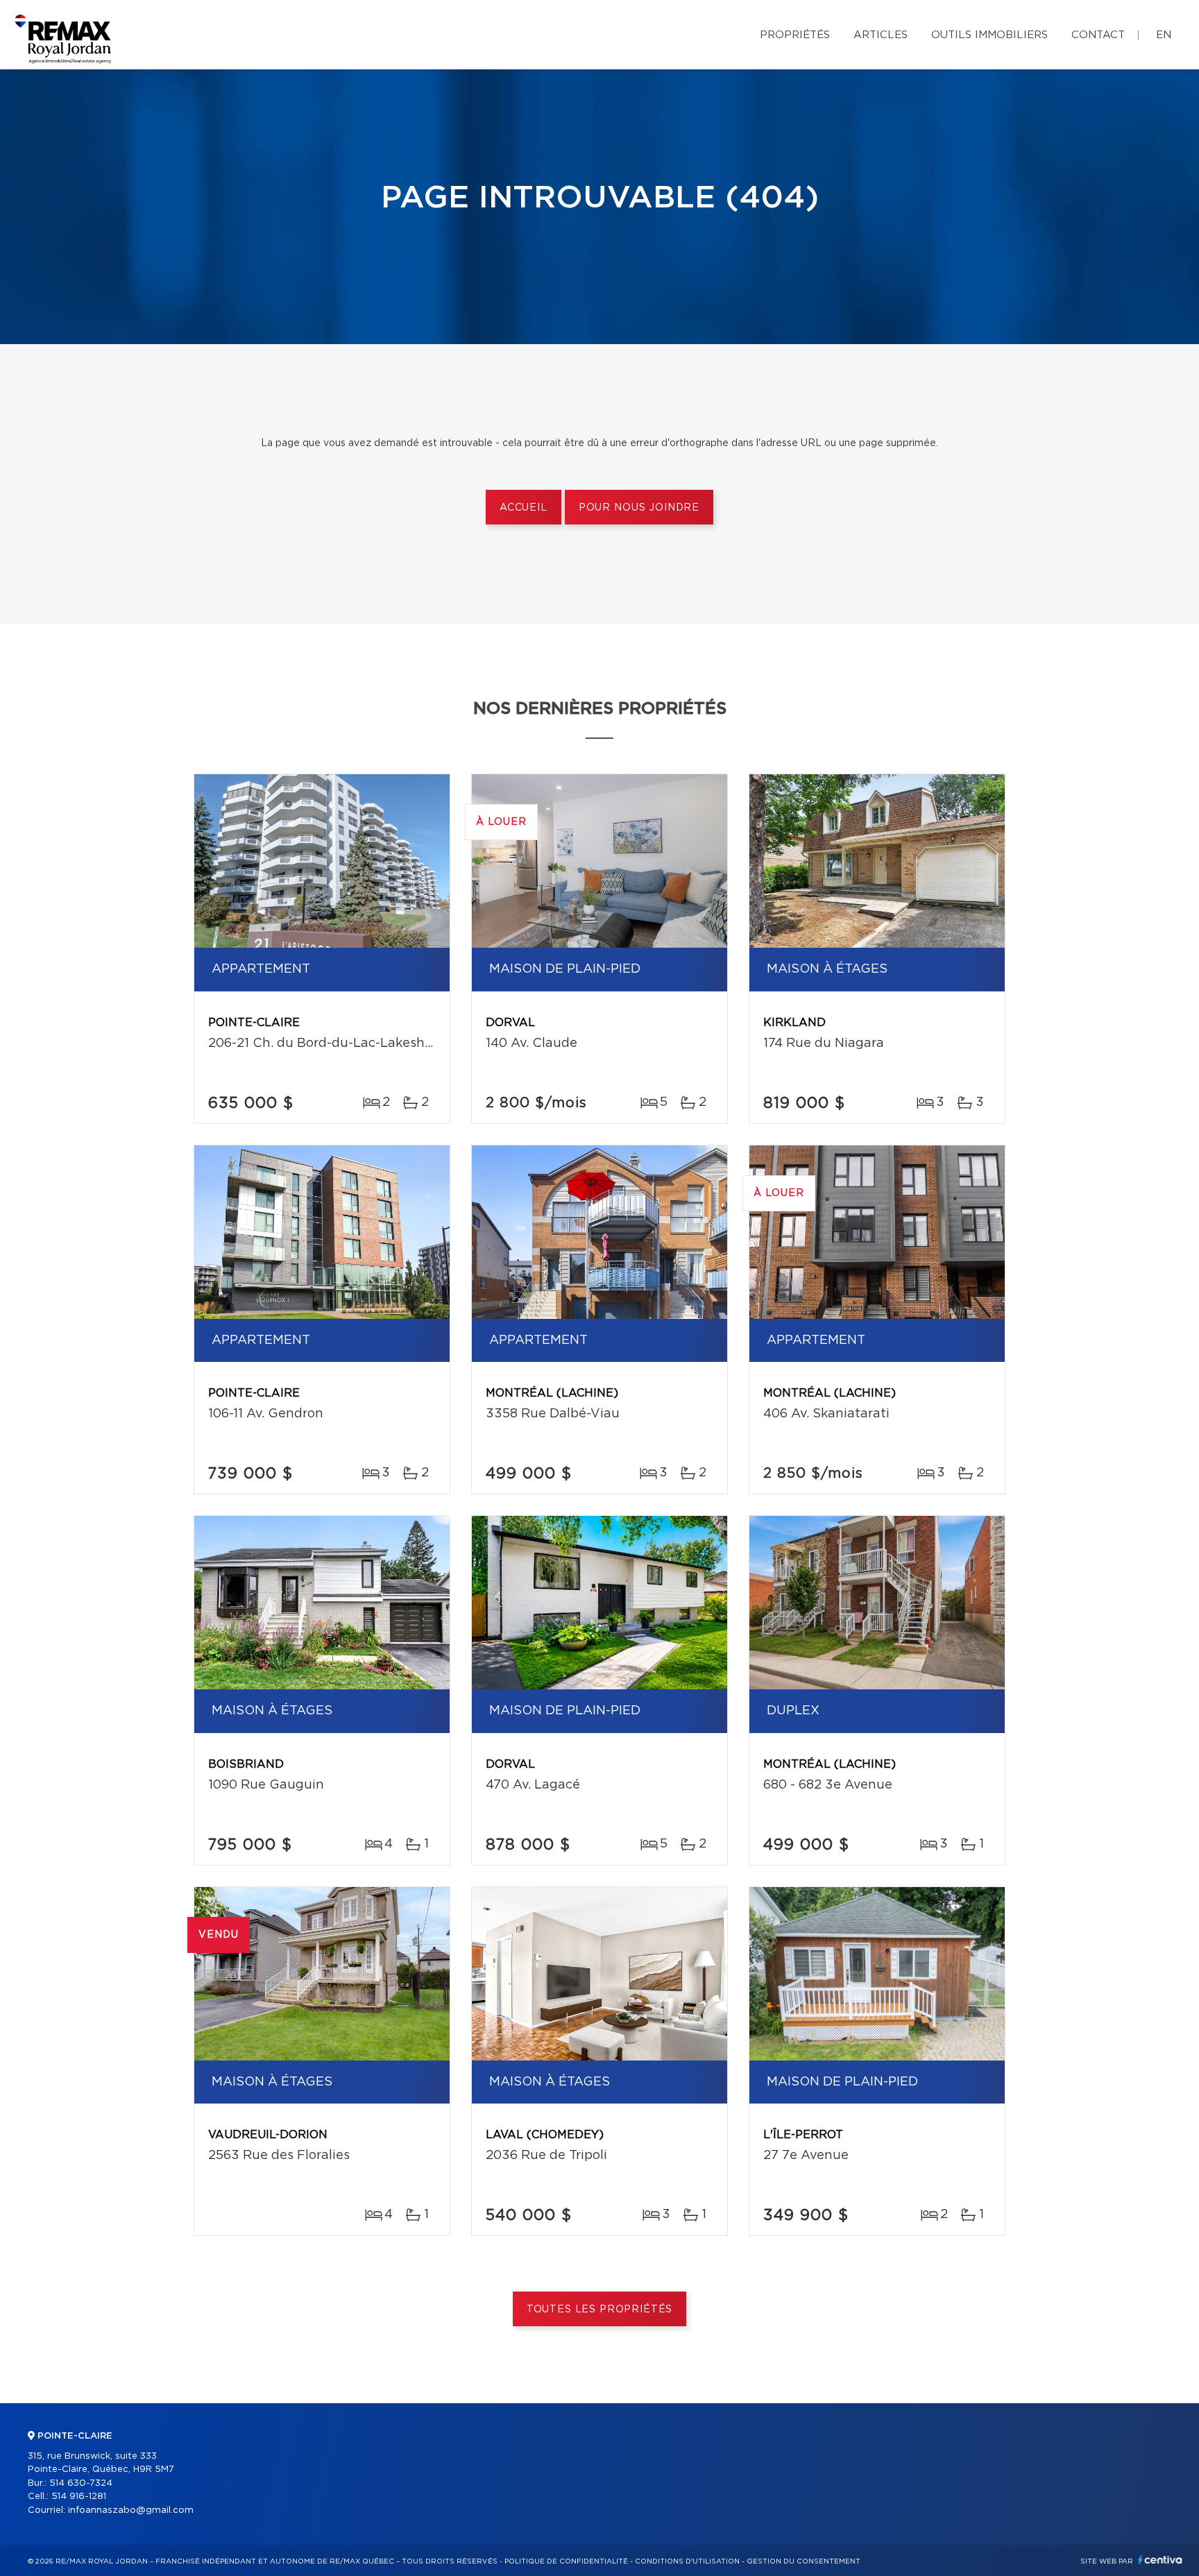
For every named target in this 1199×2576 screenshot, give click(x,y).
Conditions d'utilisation (687, 2561)
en (1164, 35)
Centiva (1160, 2560)
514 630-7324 (81, 2483)
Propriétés (795, 35)
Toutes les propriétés (600, 2310)
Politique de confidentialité (566, 2561)
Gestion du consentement (803, 2561)
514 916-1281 (79, 2497)
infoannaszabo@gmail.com (131, 2510)
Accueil (524, 508)
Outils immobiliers (989, 35)
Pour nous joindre (639, 508)
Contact (1098, 35)
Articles (881, 35)
